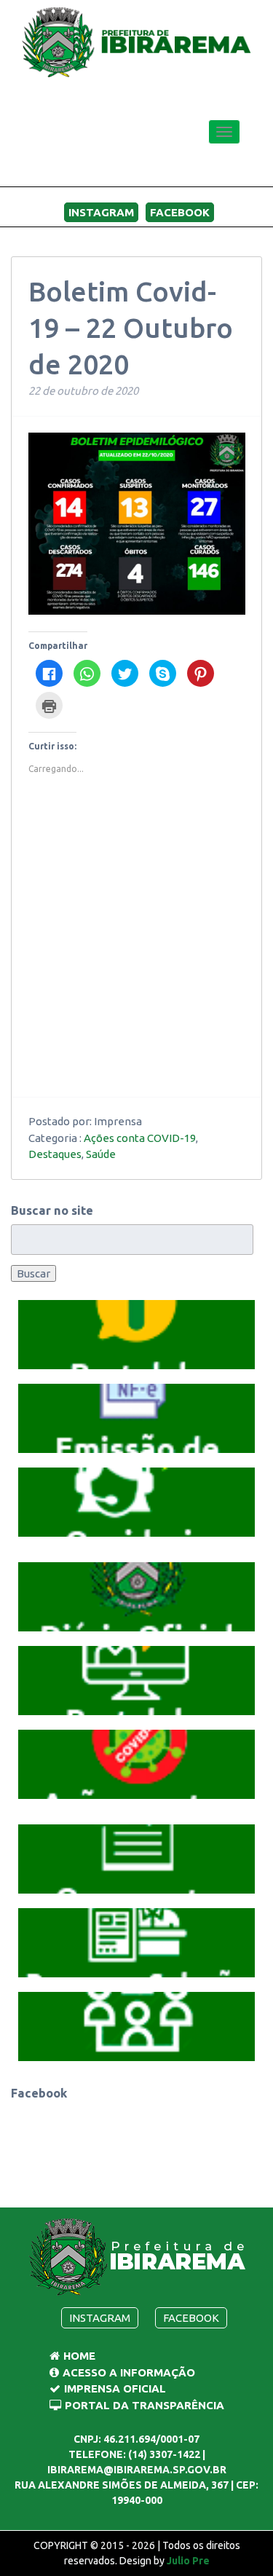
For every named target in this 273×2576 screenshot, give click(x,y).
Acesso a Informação (129, 2372)
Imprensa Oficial (115, 2388)
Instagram (101, 212)
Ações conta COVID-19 (140, 1138)
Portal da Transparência (145, 2405)
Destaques (55, 1154)
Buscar (33, 1273)
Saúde (101, 1154)
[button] (137, 1335)
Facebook (180, 212)
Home (79, 2356)
